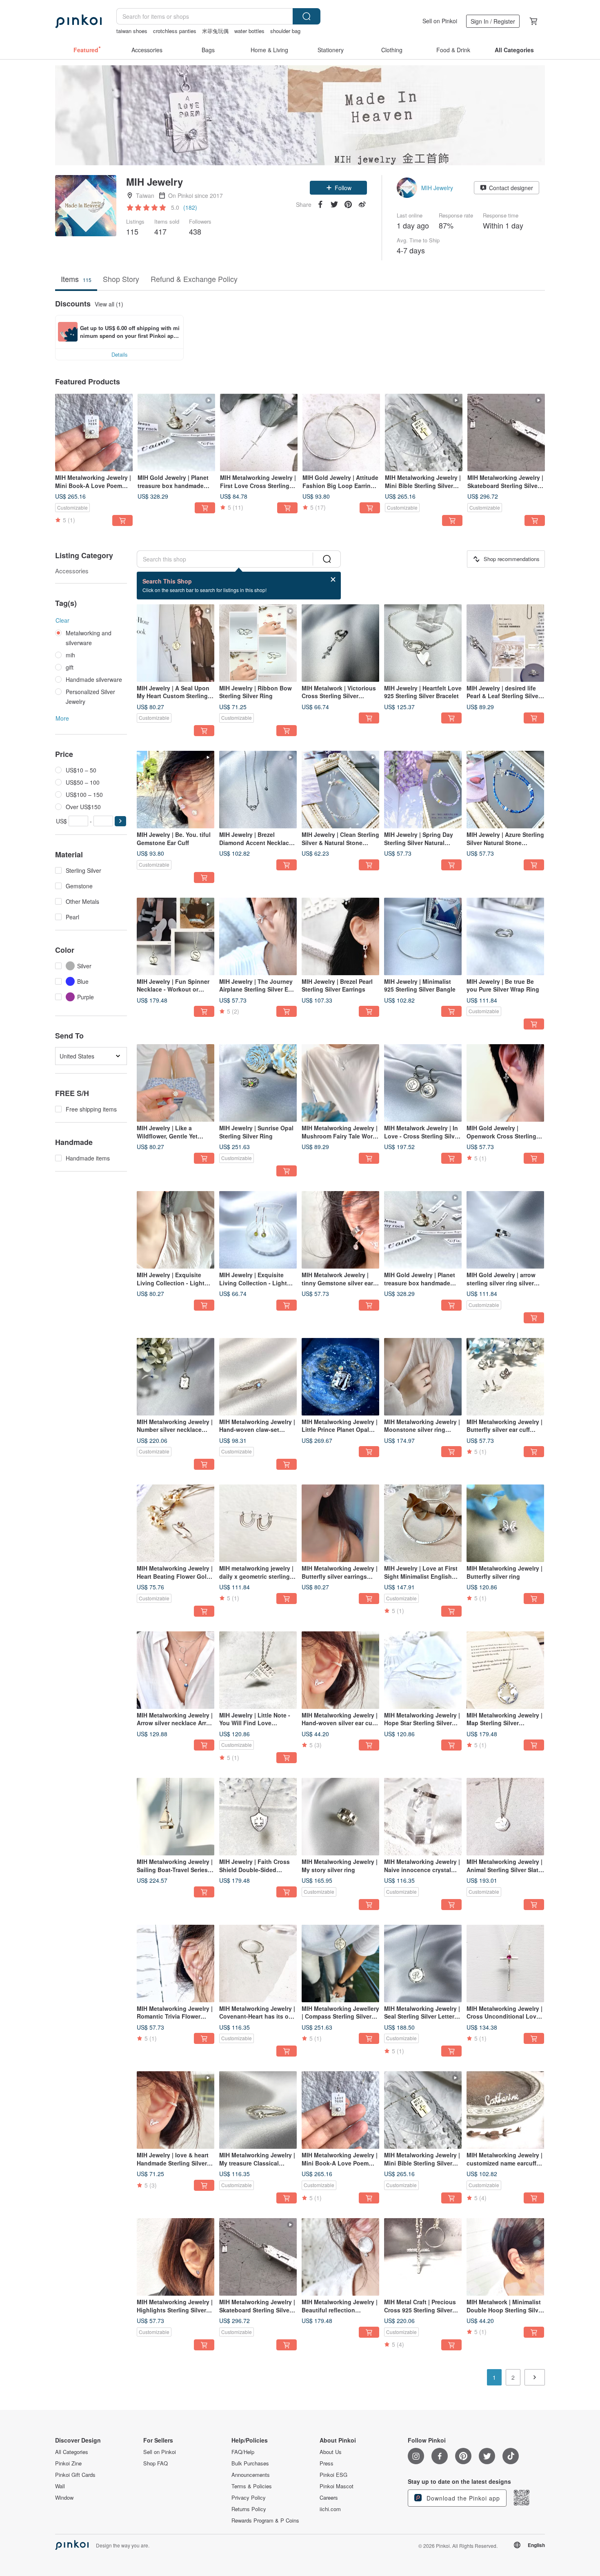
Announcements (251, 2475)
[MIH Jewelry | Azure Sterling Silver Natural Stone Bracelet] (505, 790)
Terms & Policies (252, 2486)
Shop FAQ (156, 2463)
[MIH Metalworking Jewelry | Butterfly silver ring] (505, 1523)
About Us (331, 2452)
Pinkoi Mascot (337, 2486)
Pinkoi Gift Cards (75, 2475)
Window (64, 2498)
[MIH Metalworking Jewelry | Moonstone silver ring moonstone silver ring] (423, 1377)
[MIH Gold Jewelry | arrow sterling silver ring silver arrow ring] (505, 1230)
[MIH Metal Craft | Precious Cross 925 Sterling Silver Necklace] (423, 2257)
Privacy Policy (249, 2498)
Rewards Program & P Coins (265, 2521)
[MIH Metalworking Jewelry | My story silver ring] (340, 1817)
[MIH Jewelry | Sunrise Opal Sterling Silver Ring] (258, 1083)
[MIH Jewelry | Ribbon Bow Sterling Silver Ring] (258, 643)
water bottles (249, 31)
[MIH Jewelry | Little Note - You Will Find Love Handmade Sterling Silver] (258, 1670)
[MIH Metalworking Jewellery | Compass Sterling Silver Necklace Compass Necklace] (340, 1964)
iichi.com (330, 2509)
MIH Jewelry (437, 188)
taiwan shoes (132, 31)
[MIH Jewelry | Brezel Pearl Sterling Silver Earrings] (340, 936)
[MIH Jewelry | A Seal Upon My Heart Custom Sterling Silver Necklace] (176, 643)
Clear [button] (62, 620)
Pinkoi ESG (333, 2475)
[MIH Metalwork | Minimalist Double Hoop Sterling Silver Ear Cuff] (505, 2257)
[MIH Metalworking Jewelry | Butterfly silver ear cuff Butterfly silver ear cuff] (505, 1377)
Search (307, 16)
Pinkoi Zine (68, 2463)
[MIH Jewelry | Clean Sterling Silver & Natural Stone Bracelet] (340, 790)
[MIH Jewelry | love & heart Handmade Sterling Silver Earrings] (176, 2110)
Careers (329, 2498)
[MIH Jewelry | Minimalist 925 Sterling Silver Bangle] (423, 936)
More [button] (62, 718)
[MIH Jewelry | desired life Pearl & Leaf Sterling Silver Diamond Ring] (505, 643)
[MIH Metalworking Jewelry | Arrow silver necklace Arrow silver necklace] (176, 1670)
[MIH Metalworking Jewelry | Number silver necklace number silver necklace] (176, 1377)
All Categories (72, 2452)
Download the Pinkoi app (462, 2498)
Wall (60, 2486)
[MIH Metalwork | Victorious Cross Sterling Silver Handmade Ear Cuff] (340, 643)
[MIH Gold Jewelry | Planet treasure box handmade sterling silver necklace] (176, 433)
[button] (338, 188)
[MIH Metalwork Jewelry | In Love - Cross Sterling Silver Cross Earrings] (423, 1083)
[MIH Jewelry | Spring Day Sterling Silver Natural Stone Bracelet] (423, 790)
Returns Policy (249, 2509)
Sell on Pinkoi (440, 21)
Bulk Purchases (250, 2463)
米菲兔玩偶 (215, 31)
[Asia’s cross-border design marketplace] (78, 21)
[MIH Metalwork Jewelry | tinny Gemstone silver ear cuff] (340, 1230)
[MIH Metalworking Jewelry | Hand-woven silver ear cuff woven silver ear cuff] (340, 1670)
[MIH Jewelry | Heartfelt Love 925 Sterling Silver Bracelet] (423, 643)
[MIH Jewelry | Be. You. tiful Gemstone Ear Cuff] (176, 790)
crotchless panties (175, 31)
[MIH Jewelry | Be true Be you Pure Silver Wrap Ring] (505, 936)
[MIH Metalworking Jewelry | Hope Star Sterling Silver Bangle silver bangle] (423, 1670)
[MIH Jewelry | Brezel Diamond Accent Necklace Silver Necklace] (258, 790)
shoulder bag (285, 31)
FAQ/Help (243, 2452)
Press (327, 2463)
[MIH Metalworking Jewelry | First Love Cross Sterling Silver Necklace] (259, 433)
